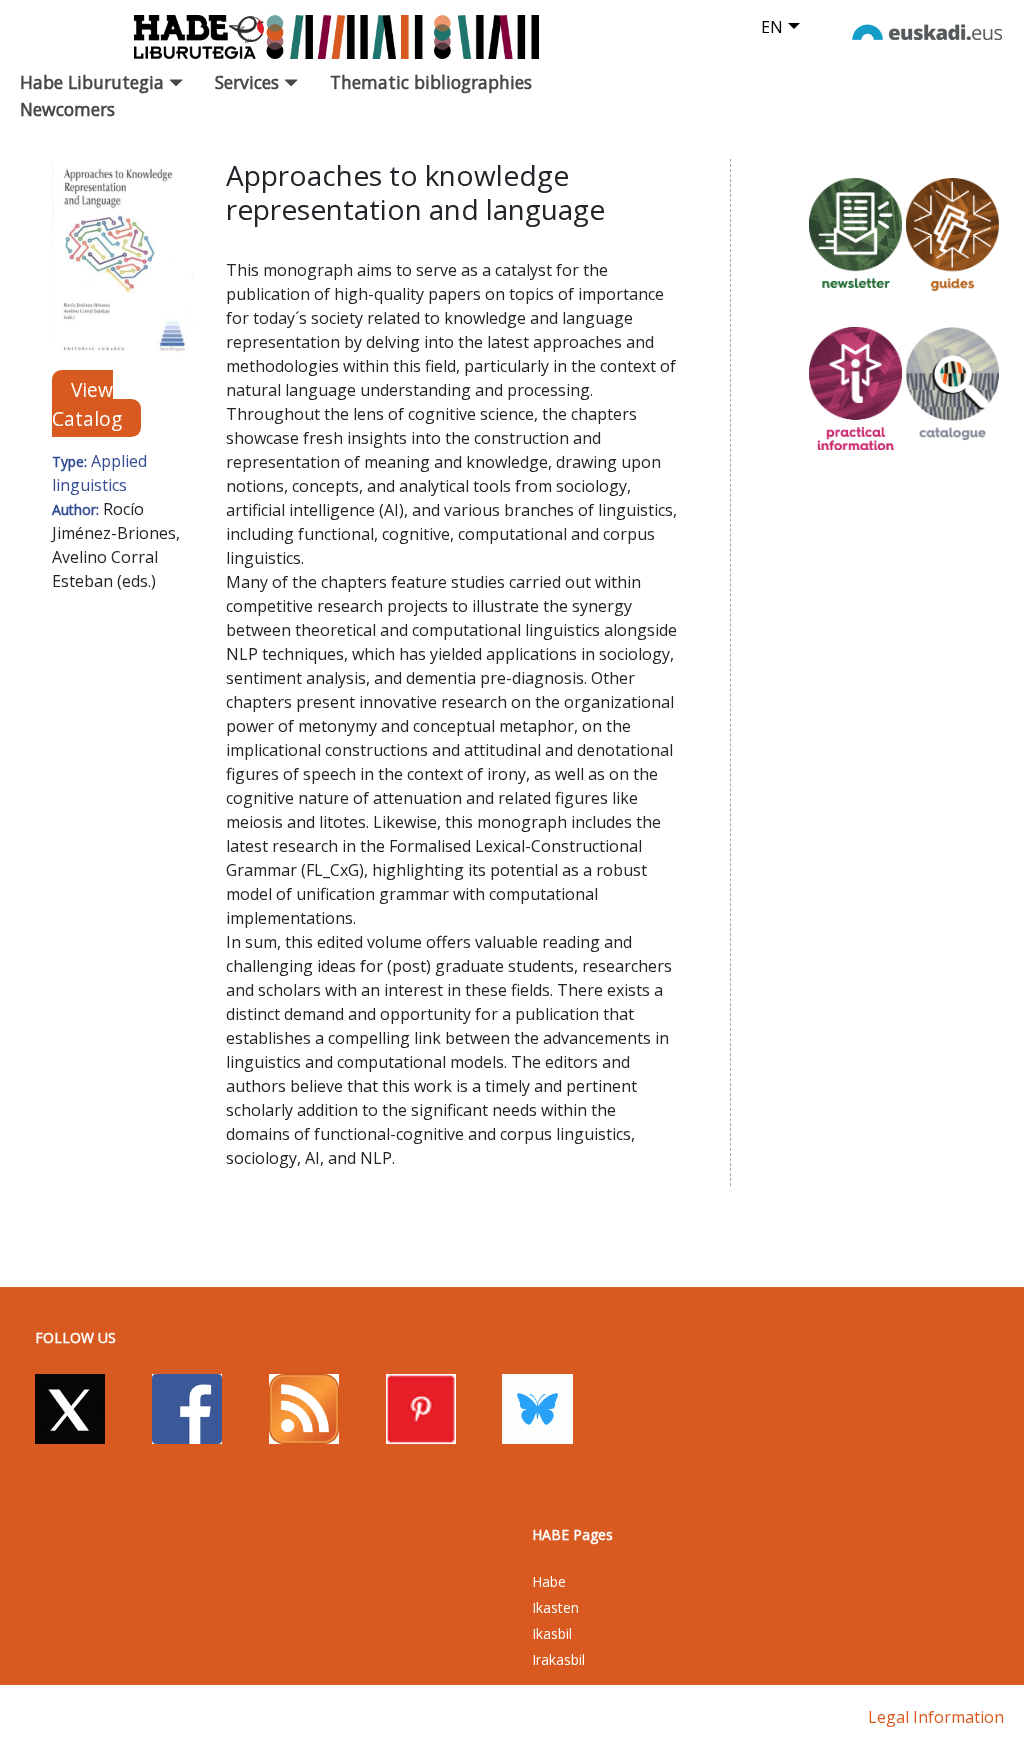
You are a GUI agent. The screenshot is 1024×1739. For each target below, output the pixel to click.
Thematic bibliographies (431, 82)
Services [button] (249, 82)
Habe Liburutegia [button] (94, 82)
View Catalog (87, 403)
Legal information (936, 1717)
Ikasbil (552, 1633)
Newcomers (67, 109)
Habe (549, 1581)
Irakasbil (558, 1659)
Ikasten (555, 1607)
